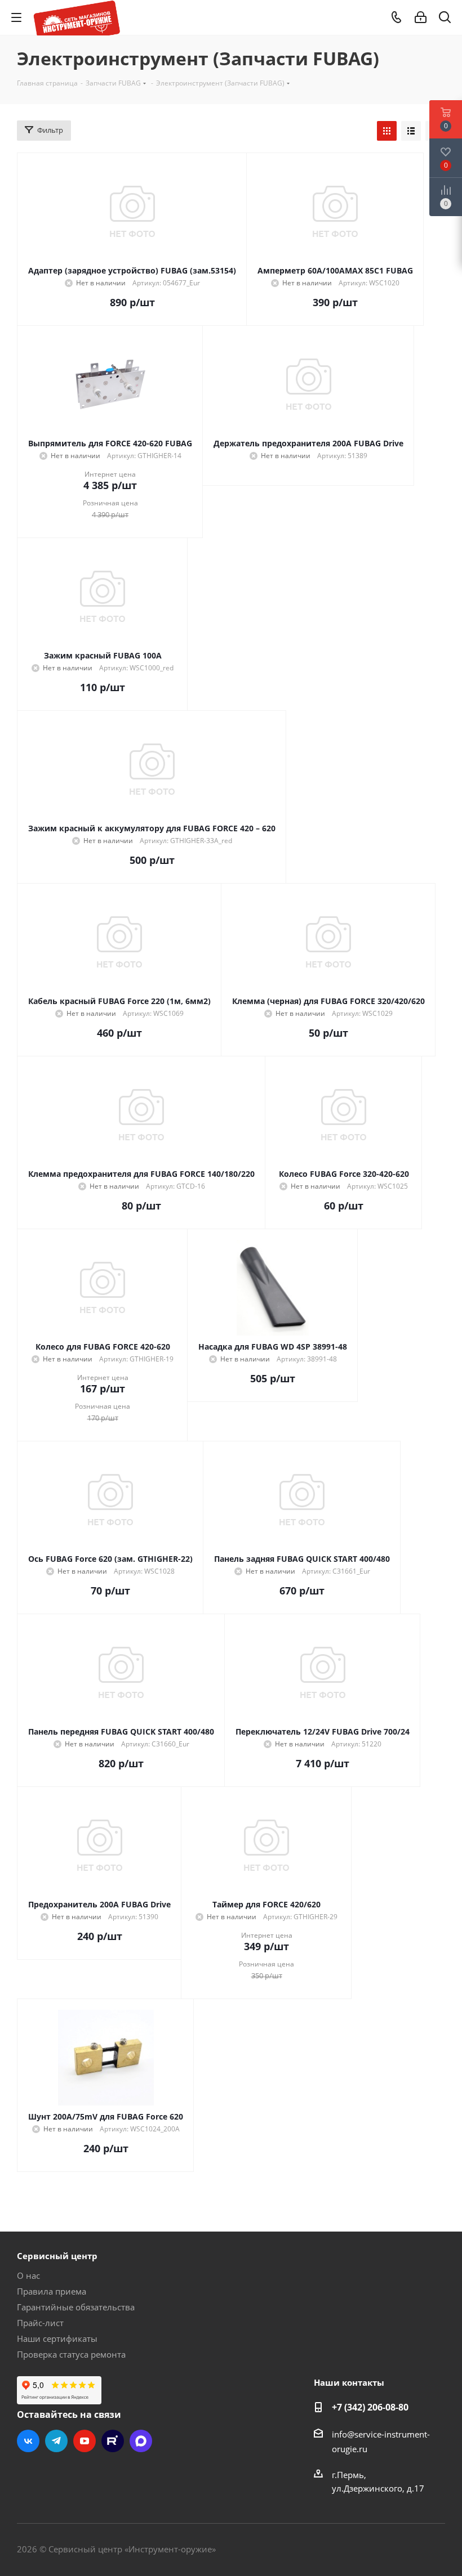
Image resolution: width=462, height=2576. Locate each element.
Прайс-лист (40, 2323)
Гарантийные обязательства (76, 2307)
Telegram (56, 2441)
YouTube (85, 2441)
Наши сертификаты (57, 2338)
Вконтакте (28, 2441)
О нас (28, 2275)
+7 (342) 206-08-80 (370, 2407)
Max (141, 2441)
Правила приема (52, 2291)
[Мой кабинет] (421, 17)
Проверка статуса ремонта (71, 2354)
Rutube (113, 2441)
